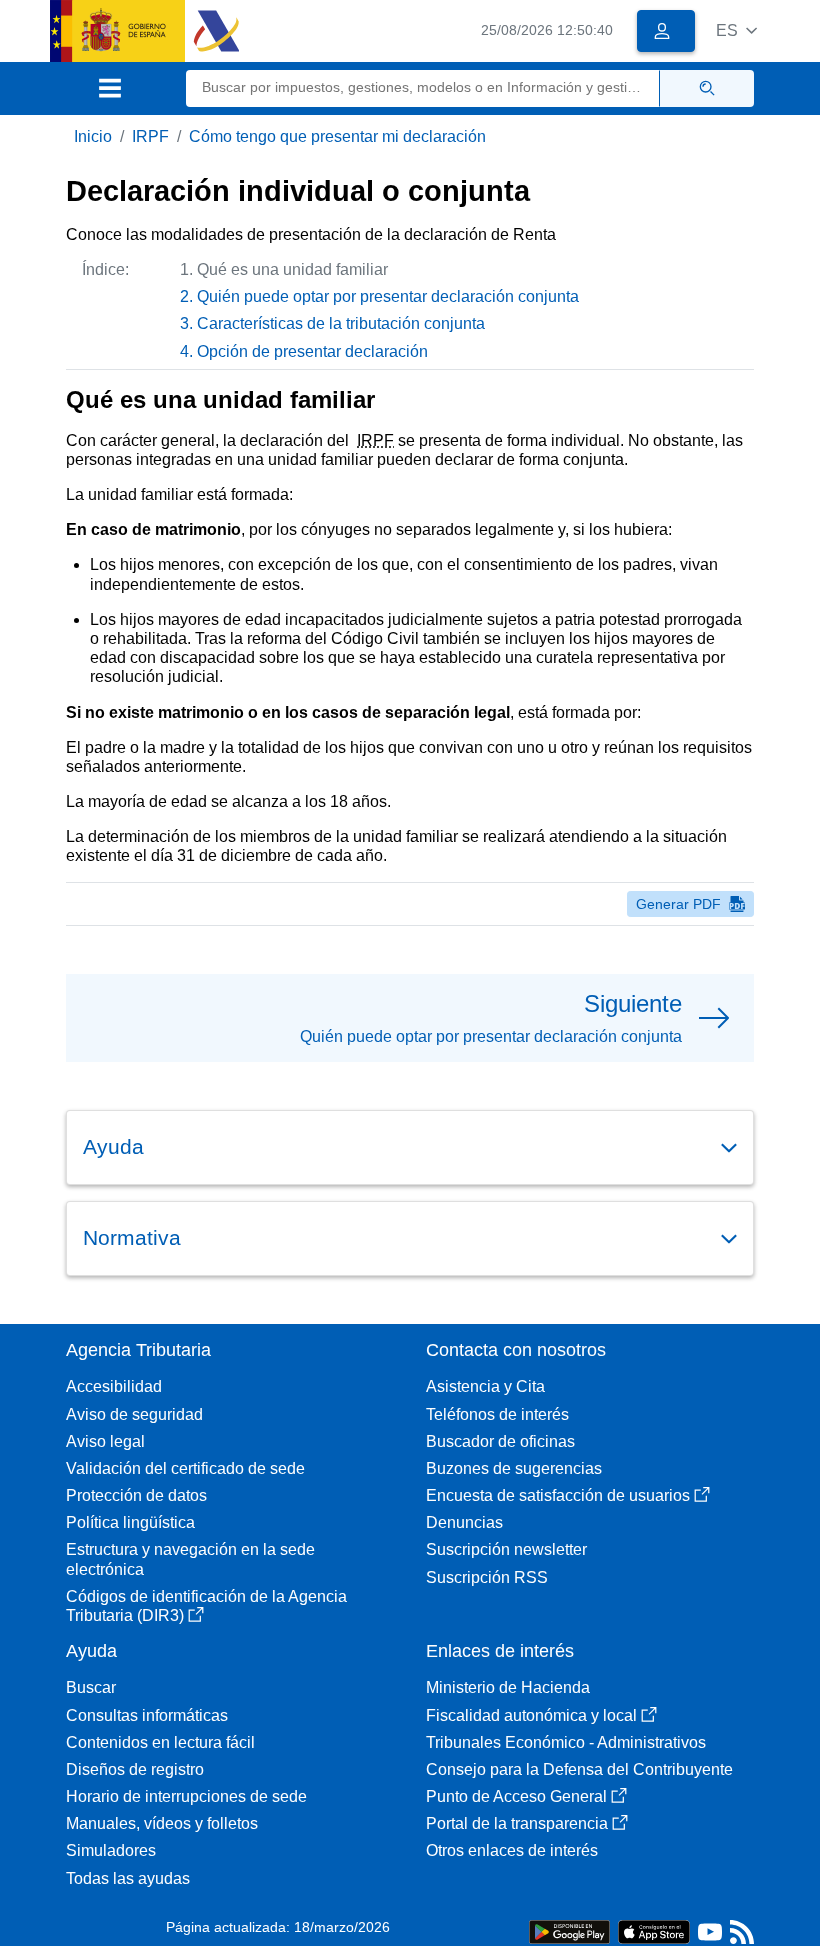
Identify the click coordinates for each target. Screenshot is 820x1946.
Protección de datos (136, 1495)
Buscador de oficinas (500, 1441)
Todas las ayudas (128, 1878)
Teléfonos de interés (497, 1414)
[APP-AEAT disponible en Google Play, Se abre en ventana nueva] (569, 1930)
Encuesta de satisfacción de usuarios (558, 1495)
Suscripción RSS (487, 1577)
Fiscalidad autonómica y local (531, 1715)
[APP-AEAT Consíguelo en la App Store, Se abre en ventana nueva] (654, 1930)
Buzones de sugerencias (514, 1468)
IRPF (150, 136)
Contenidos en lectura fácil (160, 1742)
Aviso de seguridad (134, 1414)
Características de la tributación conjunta (341, 323)
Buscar (91, 1687)
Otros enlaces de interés (512, 1850)
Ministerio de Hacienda (508, 1687)
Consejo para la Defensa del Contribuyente (579, 1769)
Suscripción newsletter (506, 1549)
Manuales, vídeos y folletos (162, 1823)
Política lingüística (130, 1522)
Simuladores (111, 1850)
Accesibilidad (114, 1386)
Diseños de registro (135, 1769)
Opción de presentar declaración (312, 351)
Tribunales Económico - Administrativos (566, 1742)
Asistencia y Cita (485, 1386)
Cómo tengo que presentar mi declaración (337, 136)
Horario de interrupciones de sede (186, 1796)
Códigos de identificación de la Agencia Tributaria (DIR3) (206, 1606)
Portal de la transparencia (517, 1823)
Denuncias (464, 1522)
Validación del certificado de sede (185, 1468)
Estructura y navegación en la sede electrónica (190, 1559)
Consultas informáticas (147, 1715)
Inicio (93, 136)
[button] (736, 30)
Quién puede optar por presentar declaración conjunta (388, 296)
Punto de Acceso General (516, 1796)
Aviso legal (105, 1441)
